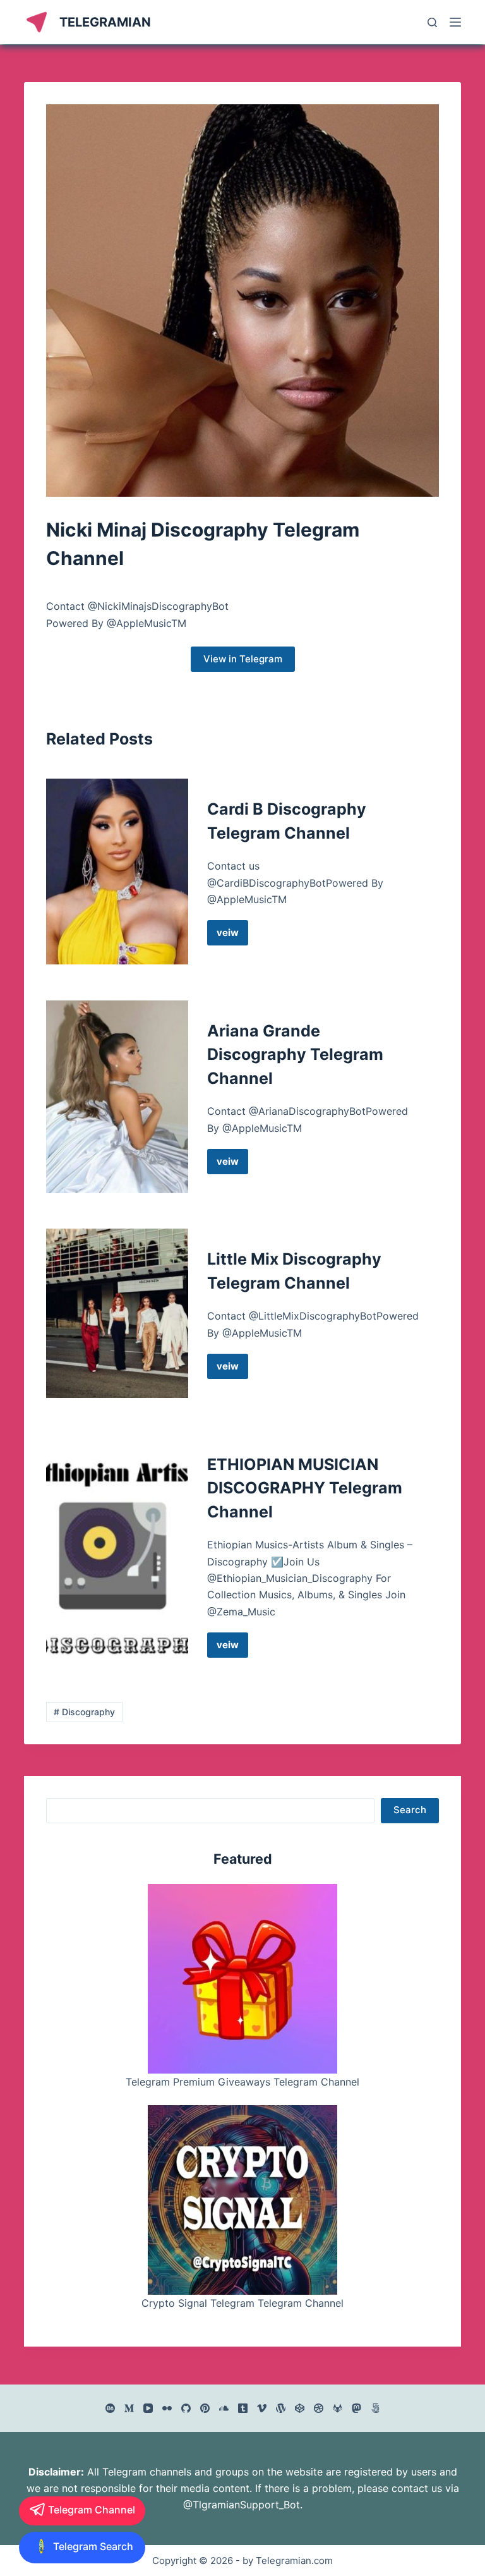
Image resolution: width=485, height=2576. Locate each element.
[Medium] (129, 2408)
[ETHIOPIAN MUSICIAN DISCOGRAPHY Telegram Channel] (117, 1555)
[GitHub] (186, 2408)
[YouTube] (148, 2408)
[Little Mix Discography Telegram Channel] (117, 1313)
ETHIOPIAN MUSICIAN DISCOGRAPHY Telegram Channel (305, 1488)
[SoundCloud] (224, 2408)
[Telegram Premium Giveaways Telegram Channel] (242, 1979)
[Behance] (110, 2408)
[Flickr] (167, 2408)
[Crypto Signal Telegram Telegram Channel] (242, 2200)
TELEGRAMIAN (105, 22)
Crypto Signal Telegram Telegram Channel (242, 2303)
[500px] (375, 2408)
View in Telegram (243, 659)
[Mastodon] (356, 2408)
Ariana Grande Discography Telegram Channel (295, 1054)
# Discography (84, 1712)
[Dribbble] (319, 2408)
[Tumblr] (243, 2408)
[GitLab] (338, 2408)
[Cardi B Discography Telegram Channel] (117, 872)
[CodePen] (300, 2408)
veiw (232, 936)
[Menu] (455, 22)
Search (410, 1810)
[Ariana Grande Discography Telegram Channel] (117, 1097)
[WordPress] (281, 2408)
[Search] (432, 22)
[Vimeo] (262, 2408)
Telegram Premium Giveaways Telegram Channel (242, 2082)
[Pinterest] (205, 2408)
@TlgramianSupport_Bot (242, 2505)
